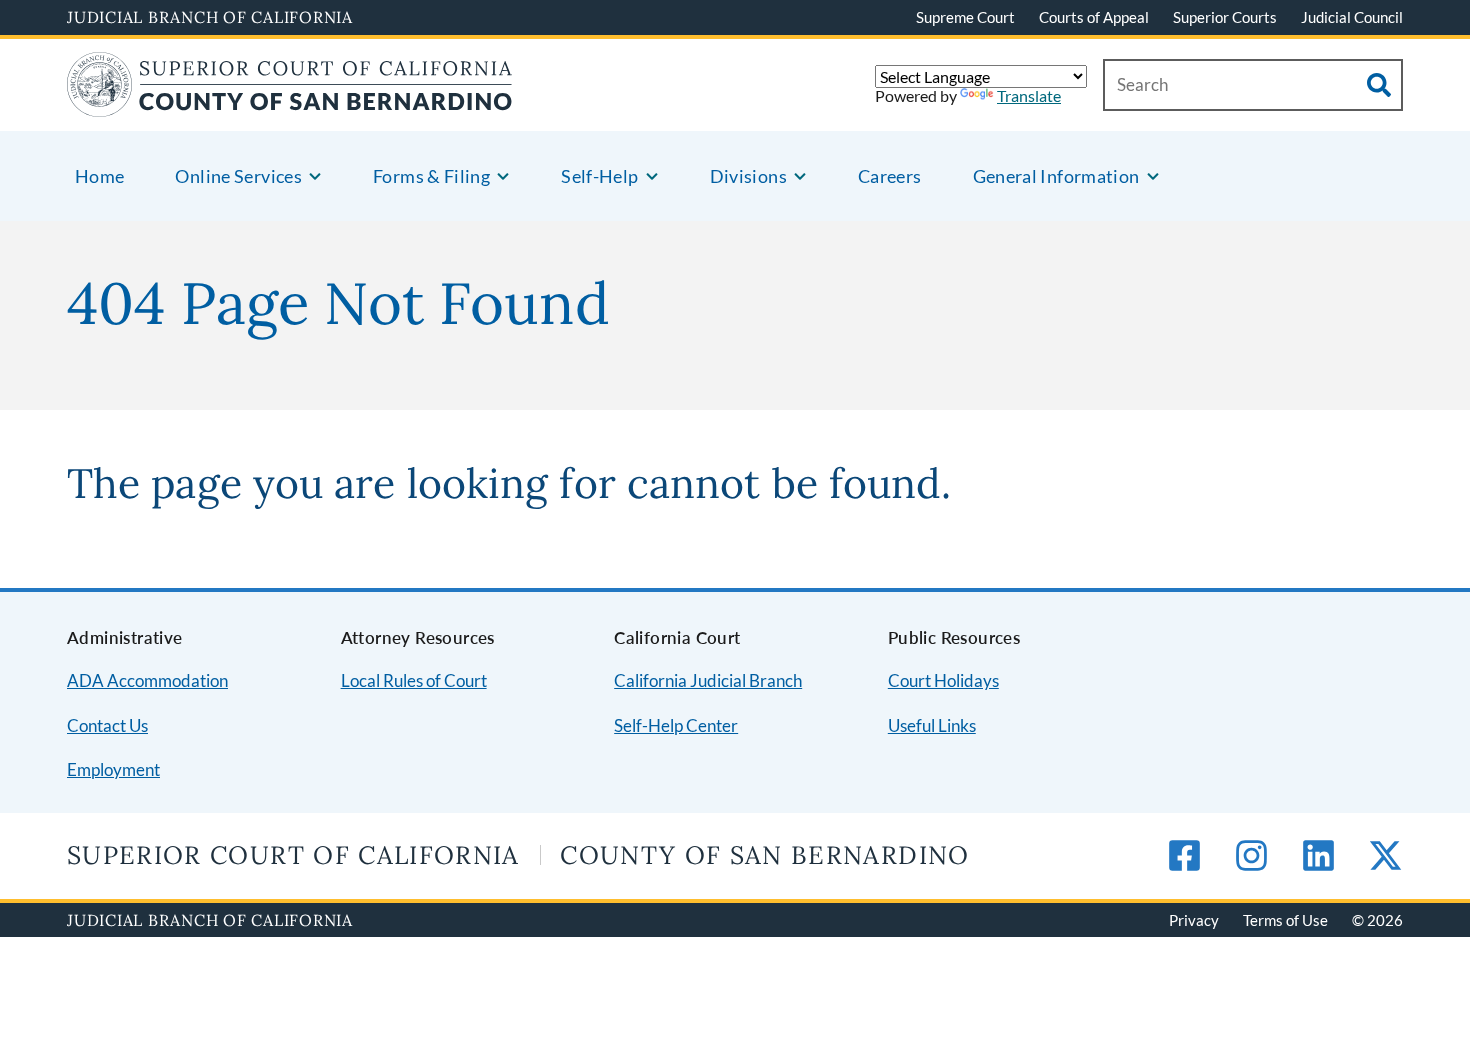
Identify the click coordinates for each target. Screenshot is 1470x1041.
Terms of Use (1285, 920)
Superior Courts (1225, 17)
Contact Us (107, 725)
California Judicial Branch (708, 680)
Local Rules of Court (414, 680)
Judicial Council (1352, 17)
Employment (113, 769)
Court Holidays (943, 680)
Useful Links (932, 725)
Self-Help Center (676, 725)
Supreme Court (965, 17)
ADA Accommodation (147, 680)
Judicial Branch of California (210, 17)
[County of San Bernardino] (290, 104)
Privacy (1194, 920)
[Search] (1379, 85)
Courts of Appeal (1094, 17)
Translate (1029, 95)
